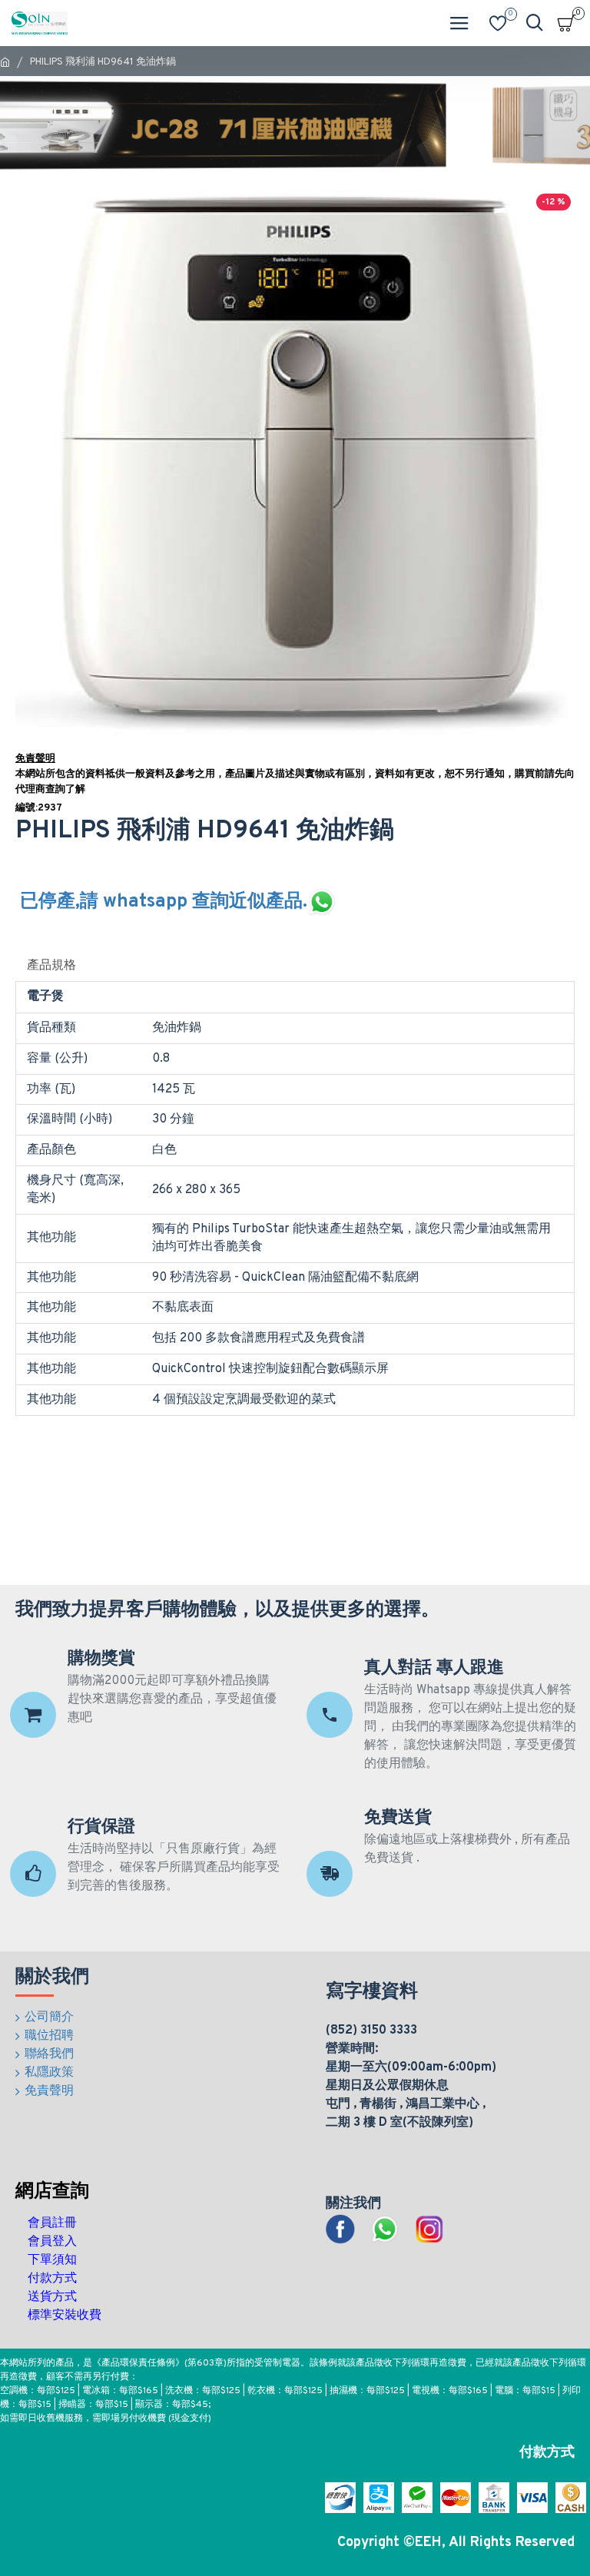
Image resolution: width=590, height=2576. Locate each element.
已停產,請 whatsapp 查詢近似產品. (164, 902)
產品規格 (51, 966)
